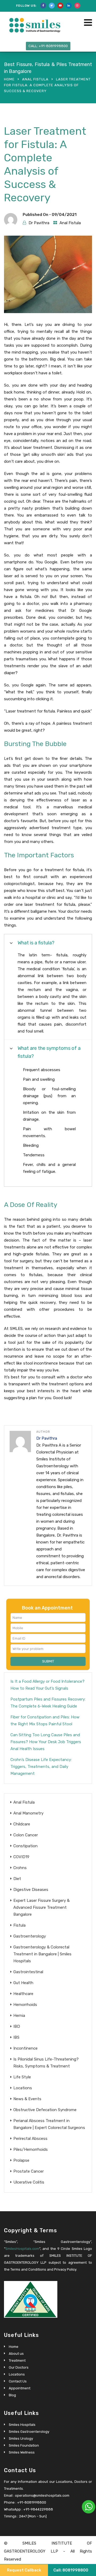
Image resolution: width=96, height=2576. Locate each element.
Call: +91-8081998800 (48, 46)
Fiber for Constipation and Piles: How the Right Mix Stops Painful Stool (45, 1721)
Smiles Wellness (22, 2452)
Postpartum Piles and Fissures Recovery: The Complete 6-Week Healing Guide (48, 1703)
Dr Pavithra (39, 223)
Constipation (25, 1846)
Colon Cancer (26, 1835)
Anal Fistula (35, 79)
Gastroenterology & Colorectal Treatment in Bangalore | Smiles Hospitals (42, 1954)
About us (16, 2354)
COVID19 (21, 1857)
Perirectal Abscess (30, 2139)
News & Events (27, 2099)
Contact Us (18, 2381)
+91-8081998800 (32, 2502)
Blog (12, 2395)
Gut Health (23, 1983)
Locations (23, 2088)
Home (9, 79)
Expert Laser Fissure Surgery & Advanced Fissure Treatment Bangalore (41, 1907)
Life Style (22, 2077)
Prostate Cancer (29, 2171)
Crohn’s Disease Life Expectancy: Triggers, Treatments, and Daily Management (41, 1767)
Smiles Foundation (24, 2445)
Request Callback (24, 2570)
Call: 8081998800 (71, 2570)
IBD (17, 2026)
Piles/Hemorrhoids (31, 2149)
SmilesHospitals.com (22, 2249)
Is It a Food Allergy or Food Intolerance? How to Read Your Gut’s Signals (47, 1685)
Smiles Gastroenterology (29, 2432)
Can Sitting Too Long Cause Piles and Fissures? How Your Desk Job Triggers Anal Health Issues (46, 1742)
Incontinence (25, 2048)
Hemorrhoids (25, 2005)
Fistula (19, 1925)
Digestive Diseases (31, 1890)
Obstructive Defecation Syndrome (45, 2110)
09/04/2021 (64, 215)
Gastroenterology (30, 1936)
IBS (16, 2037)
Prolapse (21, 2160)
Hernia (19, 2016)
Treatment (17, 2360)
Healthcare (23, 1994)
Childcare (22, 1824)
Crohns (20, 1868)
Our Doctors (19, 2367)
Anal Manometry (28, 1813)
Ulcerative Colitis (29, 2182)
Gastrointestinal (28, 1972)
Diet (17, 1879)
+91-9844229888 (38, 2509)
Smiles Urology (21, 2438)
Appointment (20, 2388)
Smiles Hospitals (22, 2425)
